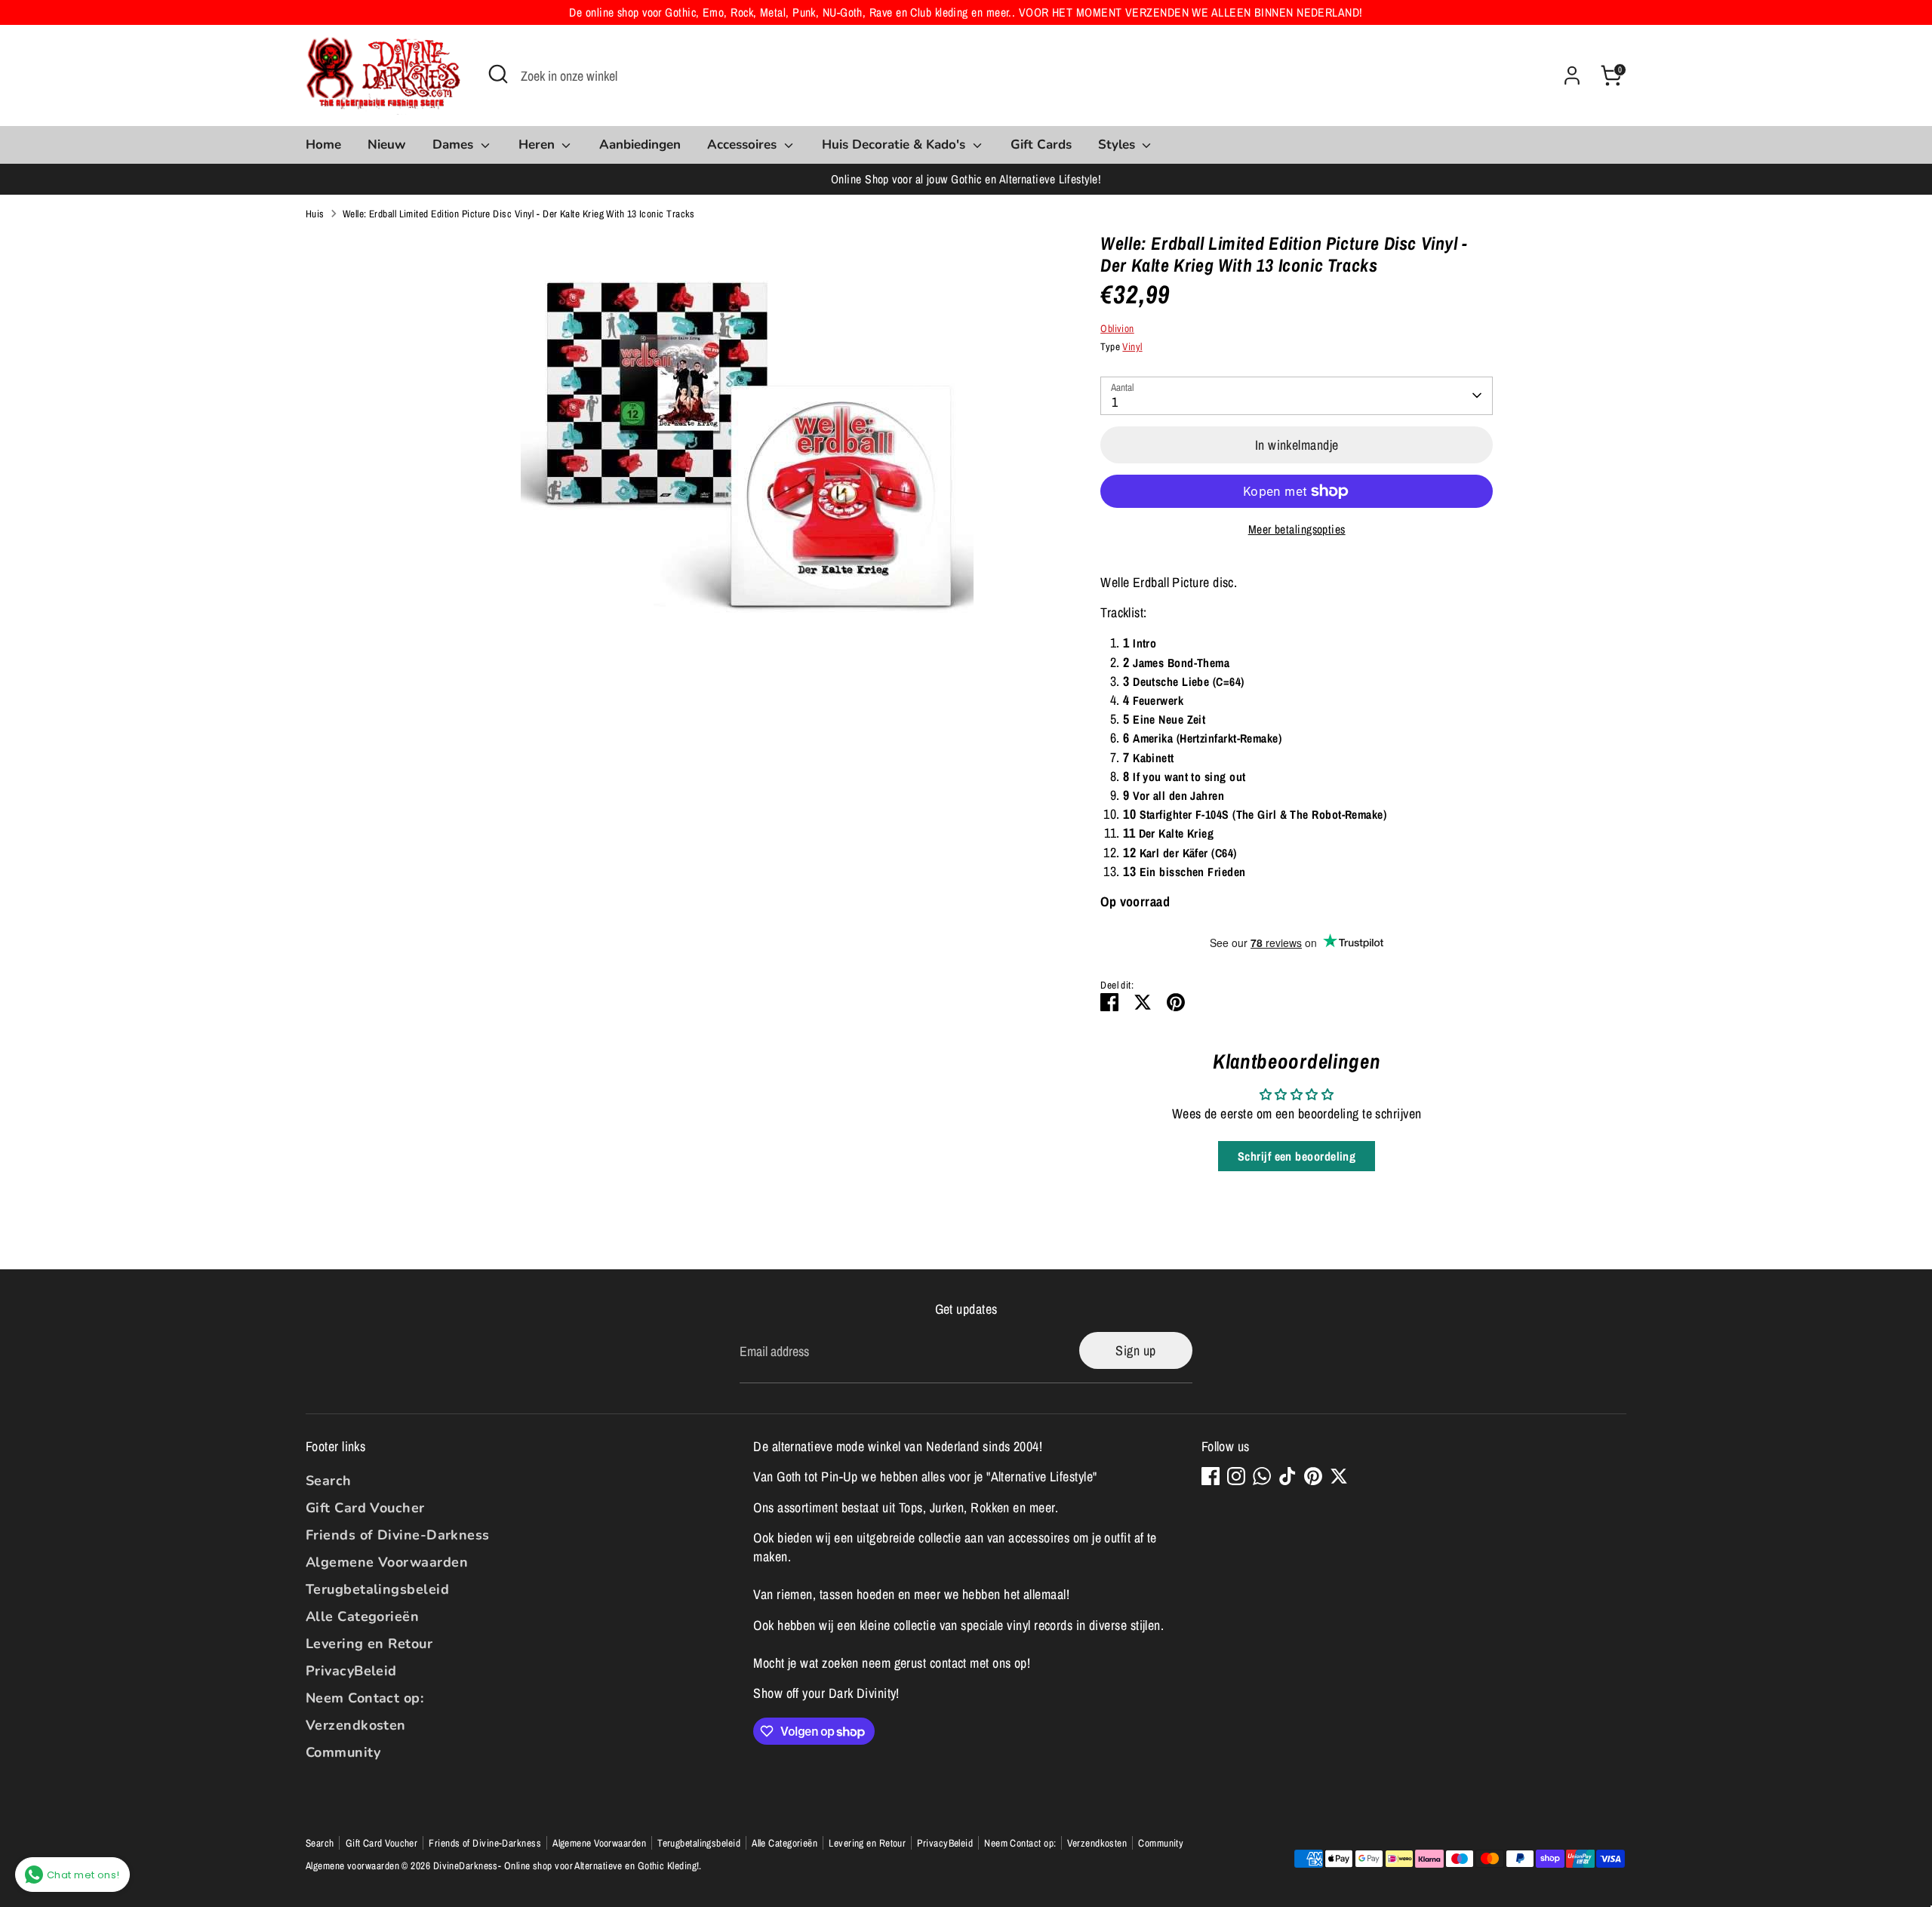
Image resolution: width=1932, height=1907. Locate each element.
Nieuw (387, 145)
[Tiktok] (1287, 1476)
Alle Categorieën (362, 1616)
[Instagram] (1236, 1476)
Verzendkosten (356, 1725)
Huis (315, 214)
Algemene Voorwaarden (387, 1562)
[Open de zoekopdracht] (498, 74)
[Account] (1572, 75)
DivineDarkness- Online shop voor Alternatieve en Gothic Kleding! (566, 1865)
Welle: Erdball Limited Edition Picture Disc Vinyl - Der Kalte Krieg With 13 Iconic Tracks (519, 214)
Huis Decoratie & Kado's (895, 145)
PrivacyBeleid (351, 1671)
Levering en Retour (369, 1644)
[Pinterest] (1313, 1476)
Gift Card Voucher (365, 1508)
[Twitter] (1339, 1476)
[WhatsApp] (1262, 1476)
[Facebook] (1211, 1476)
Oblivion (1117, 328)
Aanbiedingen (640, 145)
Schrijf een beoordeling (1297, 1156)
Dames (455, 145)
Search (329, 1481)
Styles (1118, 145)
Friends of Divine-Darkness (398, 1535)
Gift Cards (1041, 145)
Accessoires (744, 145)
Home (323, 145)
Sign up (1135, 1350)
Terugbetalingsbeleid (377, 1589)
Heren (538, 145)
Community (343, 1752)
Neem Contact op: (365, 1698)
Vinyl (1132, 346)
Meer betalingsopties (1297, 529)
